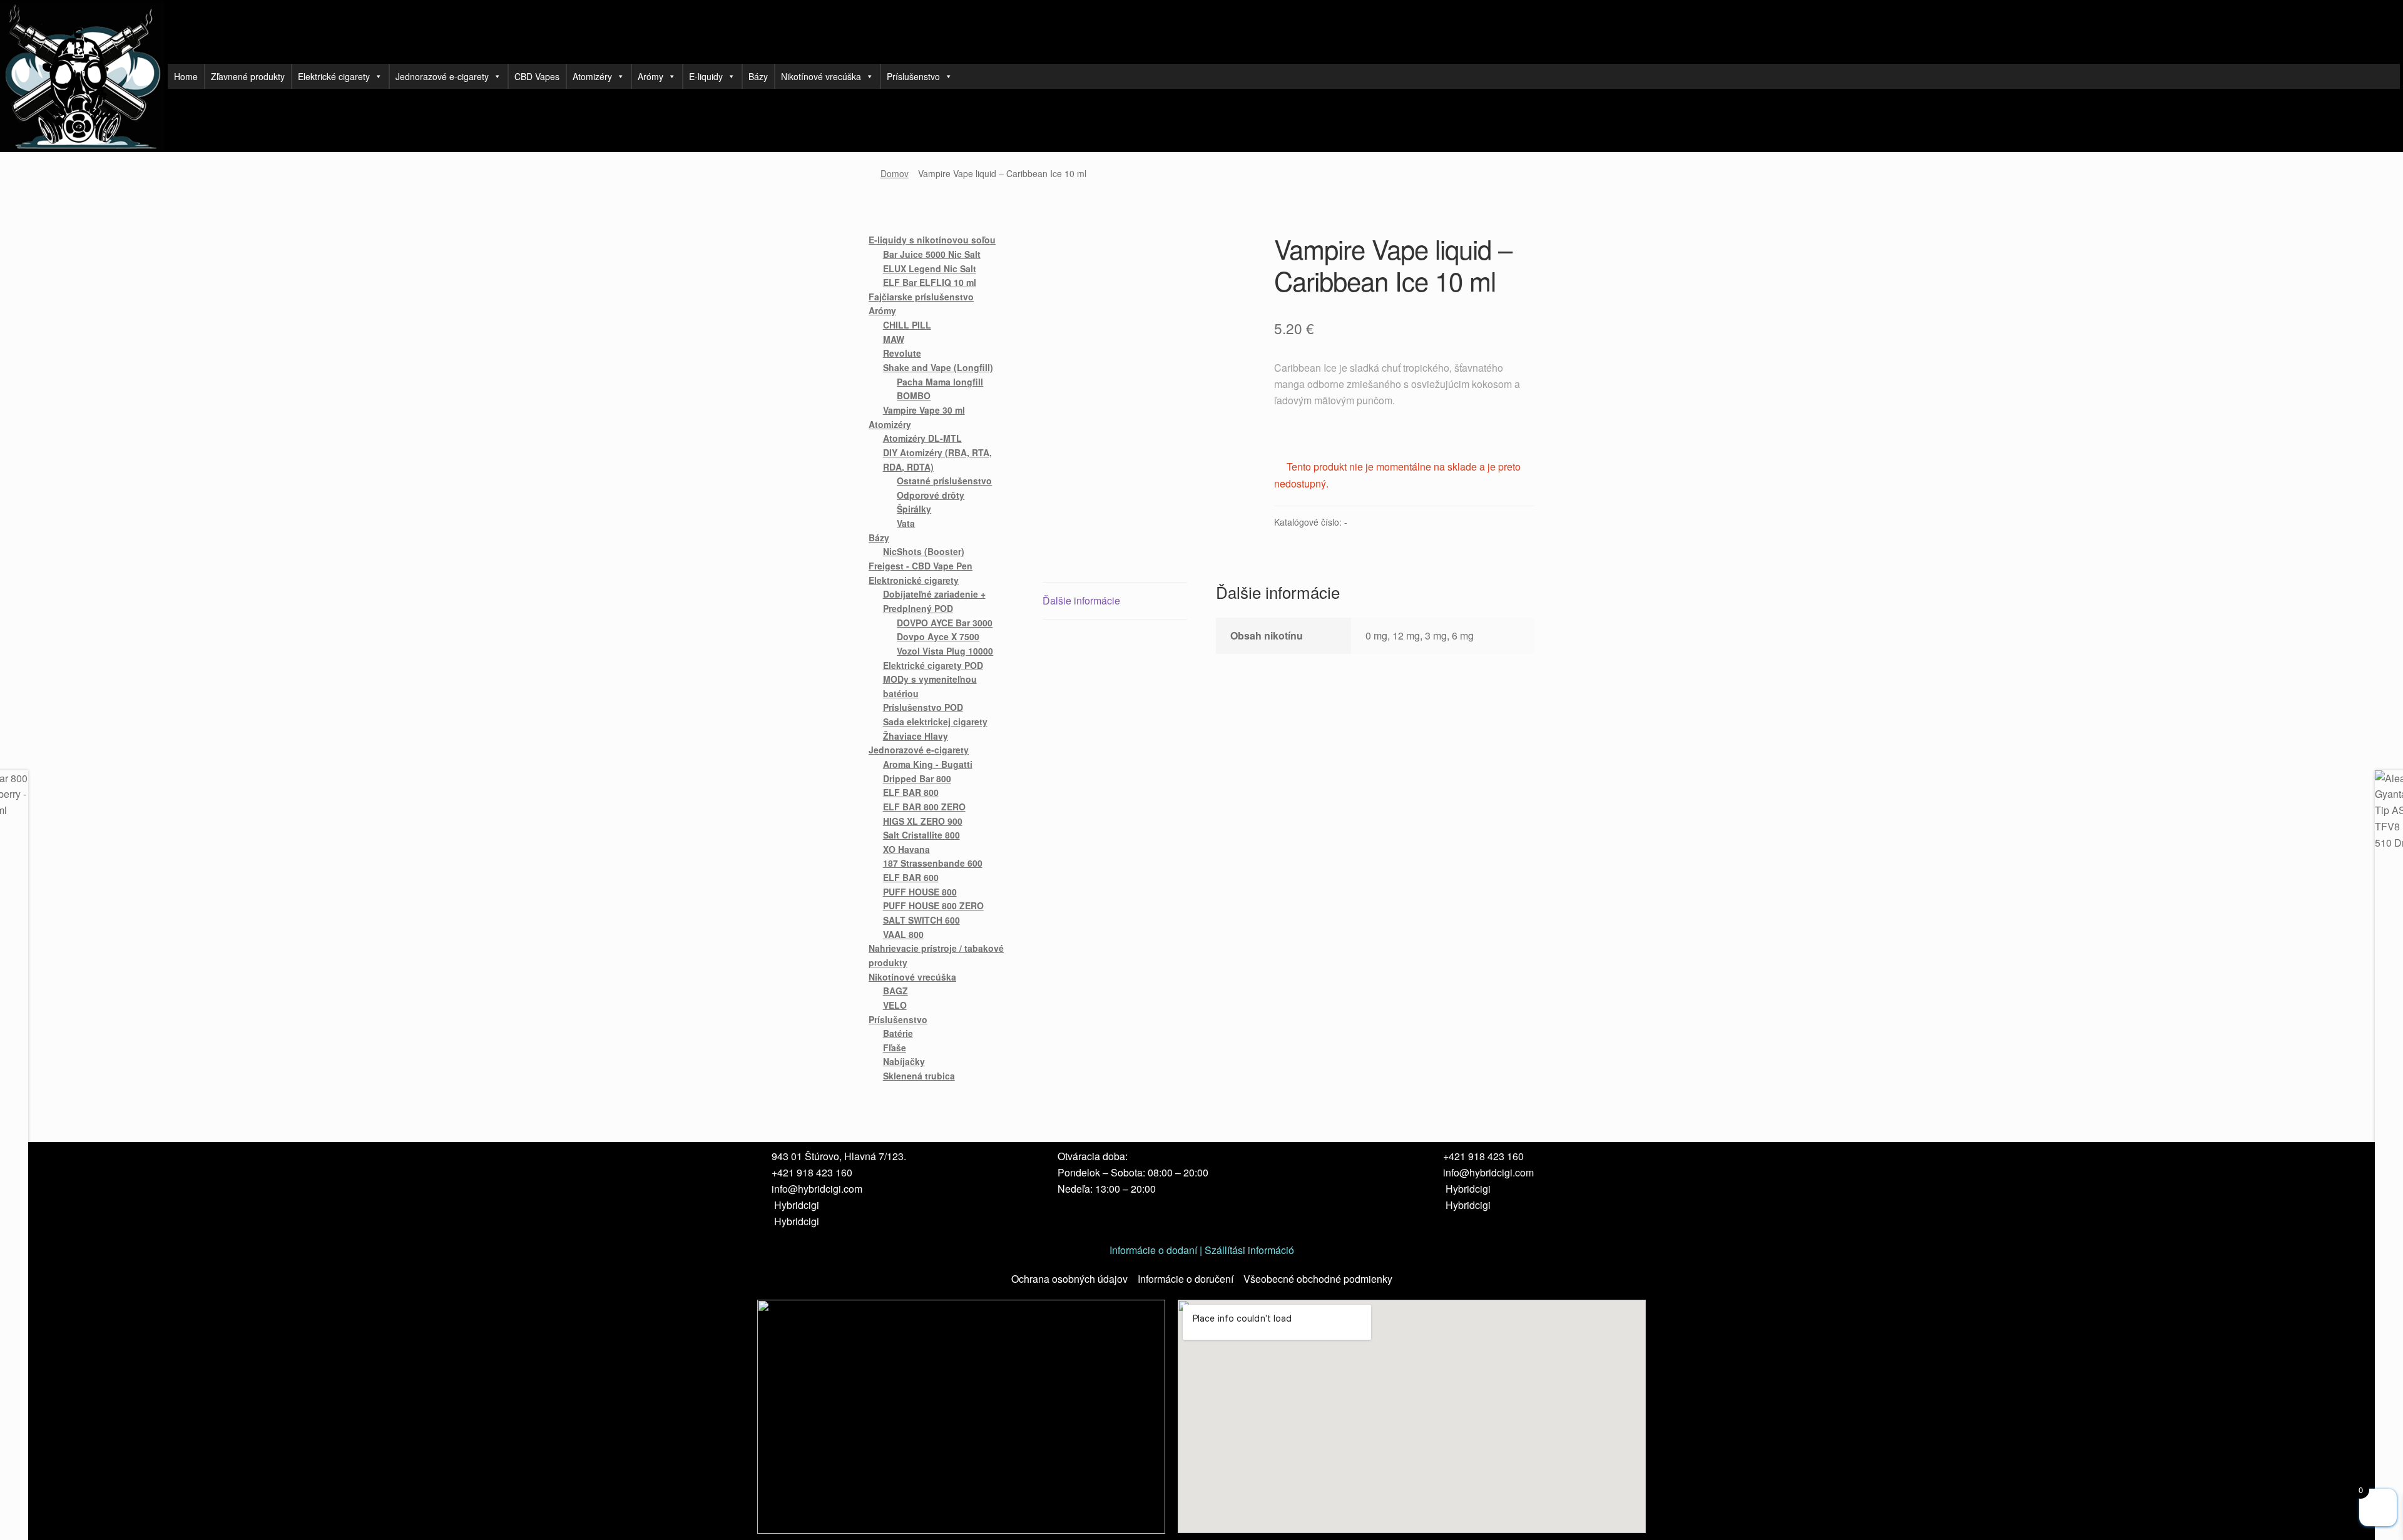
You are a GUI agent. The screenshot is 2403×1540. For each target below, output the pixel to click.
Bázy (758, 76)
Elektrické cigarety (334, 76)
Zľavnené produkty (248, 76)
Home (186, 76)
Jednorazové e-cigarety (442, 76)
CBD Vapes (537, 76)
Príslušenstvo (913, 76)
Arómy (650, 76)
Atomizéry (592, 76)
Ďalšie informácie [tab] (1081, 600)
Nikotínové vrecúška (821, 76)
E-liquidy (706, 76)
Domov (895, 173)
